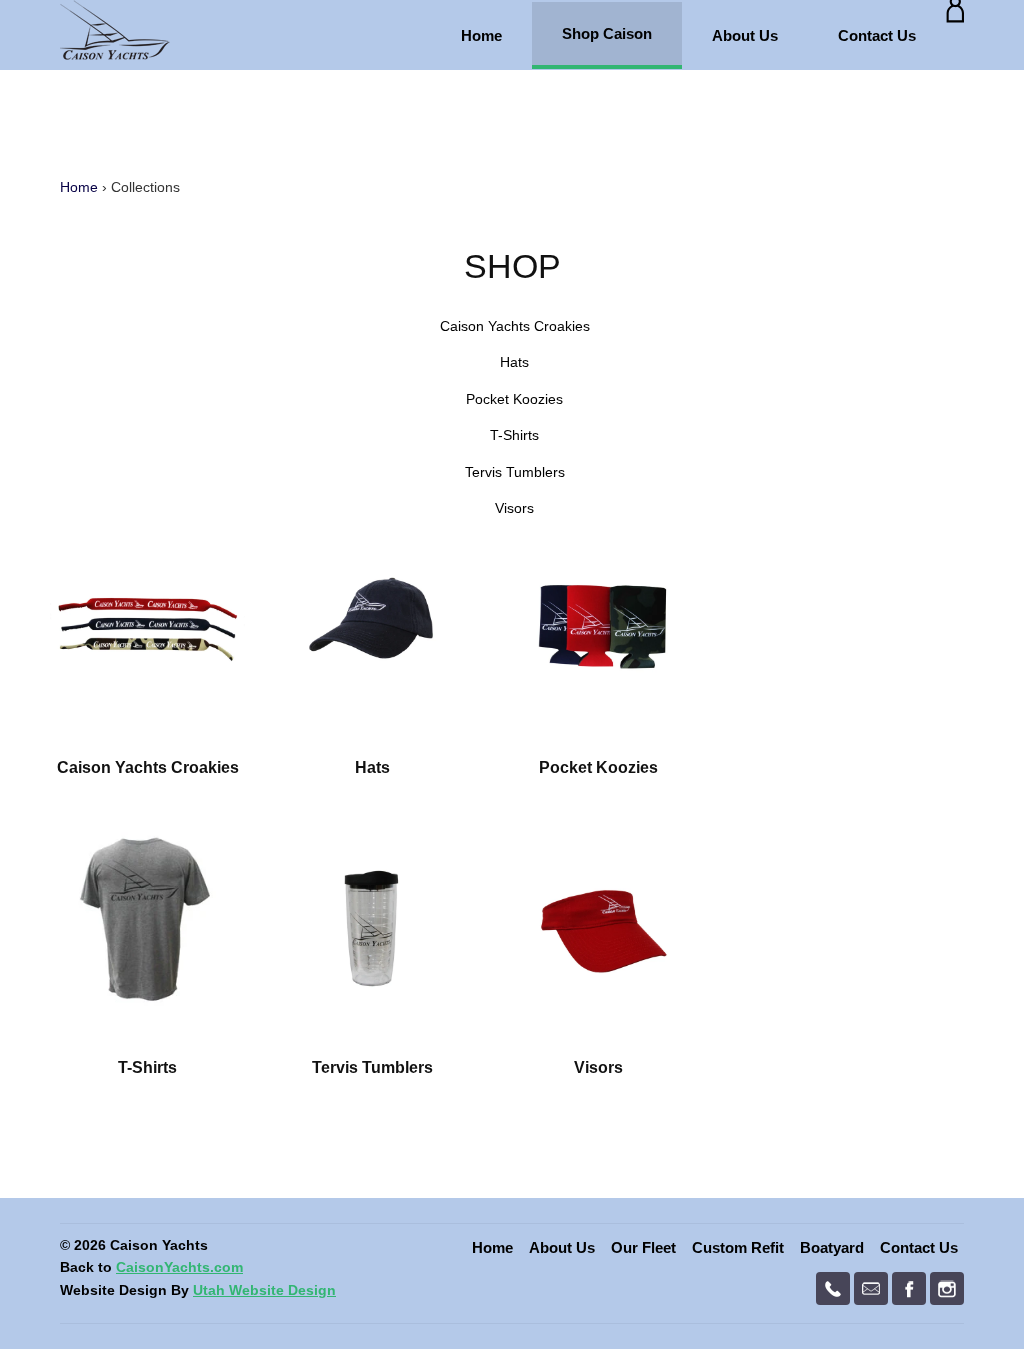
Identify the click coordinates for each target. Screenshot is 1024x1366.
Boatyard (832, 1247)
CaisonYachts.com (179, 1267)
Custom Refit (738, 1247)
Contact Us (877, 35)
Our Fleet (643, 1247)
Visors (514, 508)
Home (481, 35)
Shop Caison (607, 33)
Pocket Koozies (514, 399)
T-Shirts (514, 435)
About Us (745, 35)
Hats (514, 362)
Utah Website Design (264, 1290)
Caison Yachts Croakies (515, 326)
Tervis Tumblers (515, 472)
